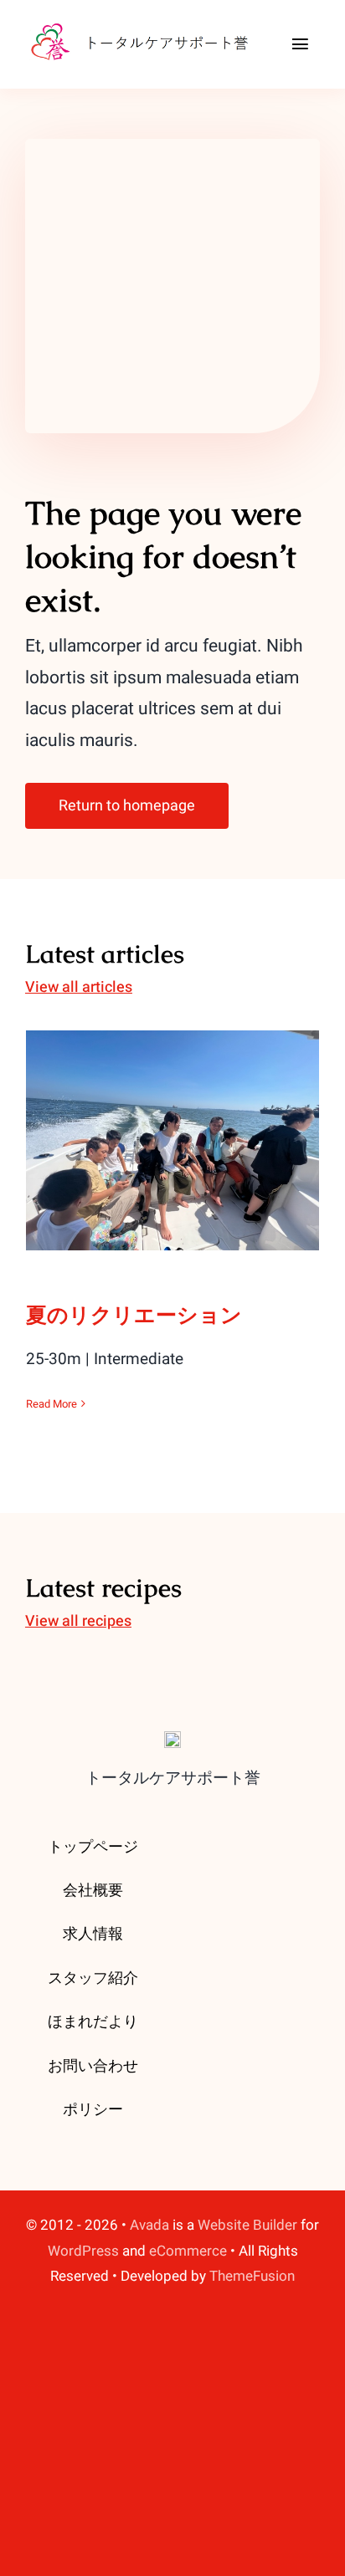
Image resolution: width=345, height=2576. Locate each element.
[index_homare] (145, 24)
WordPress (83, 2251)
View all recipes (78, 1621)
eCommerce (188, 2251)
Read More (51, 1404)
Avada (149, 2225)
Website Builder (247, 2225)
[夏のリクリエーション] (172, 1140)
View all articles (79, 987)
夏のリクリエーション (173, 1124)
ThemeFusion (252, 2276)
